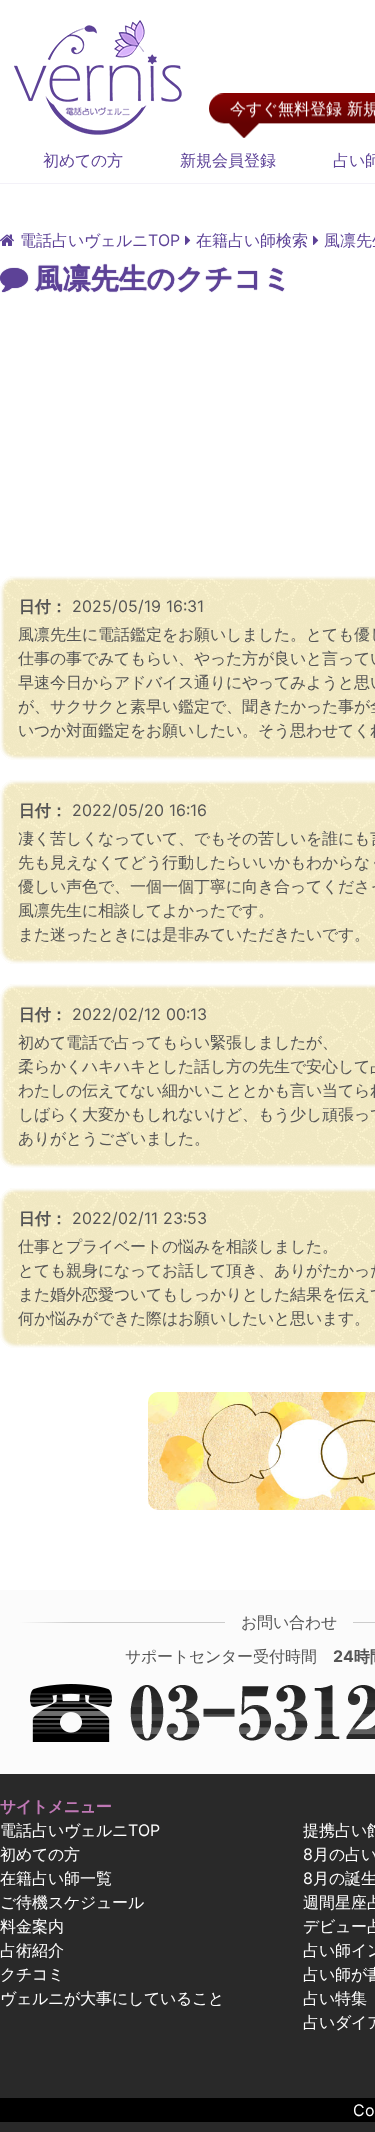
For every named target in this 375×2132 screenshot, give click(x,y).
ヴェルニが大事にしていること (112, 1998)
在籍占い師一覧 (56, 1878)
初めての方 (83, 160)
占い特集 (335, 1998)
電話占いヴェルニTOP (80, 1830)
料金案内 (32, 1926)
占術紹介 (32, 1950)
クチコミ (32, 1974)
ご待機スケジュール (72, 1902)
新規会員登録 (228, 160)
